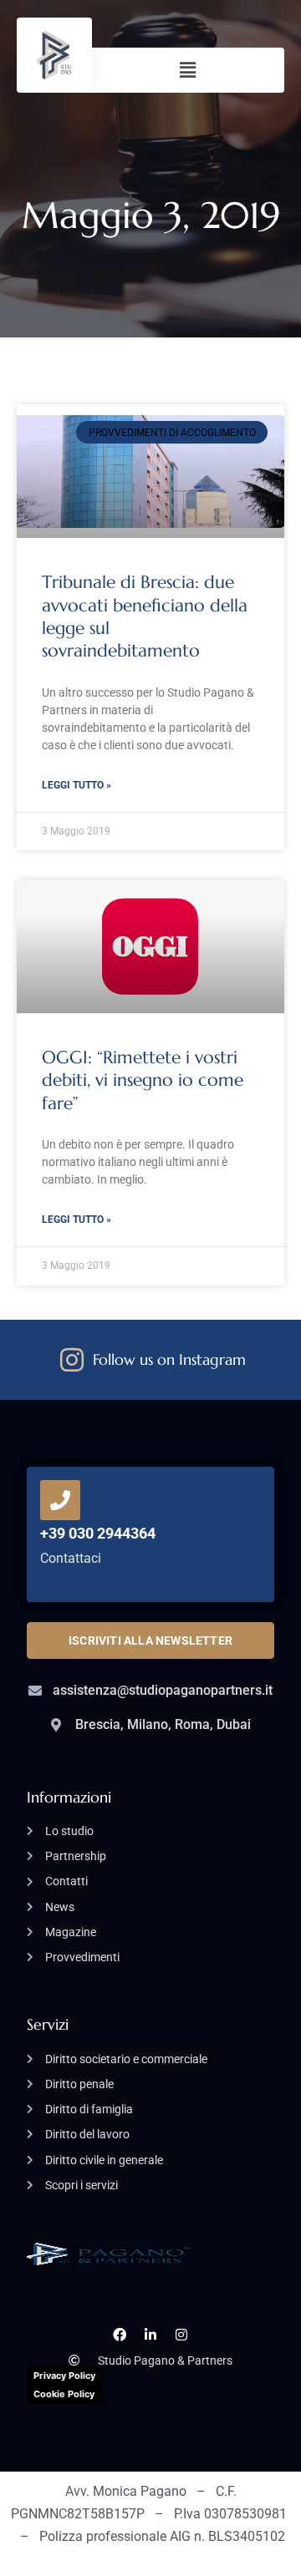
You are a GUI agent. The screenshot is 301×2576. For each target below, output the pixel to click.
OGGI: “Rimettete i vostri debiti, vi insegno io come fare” (143, 1080)
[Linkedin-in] (151, 2335)
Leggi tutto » (77, 785)
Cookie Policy (64, 2394)
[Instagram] (181, 2335)
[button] (188, 70)
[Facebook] (120, 2335)
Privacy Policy (64, 2376)
